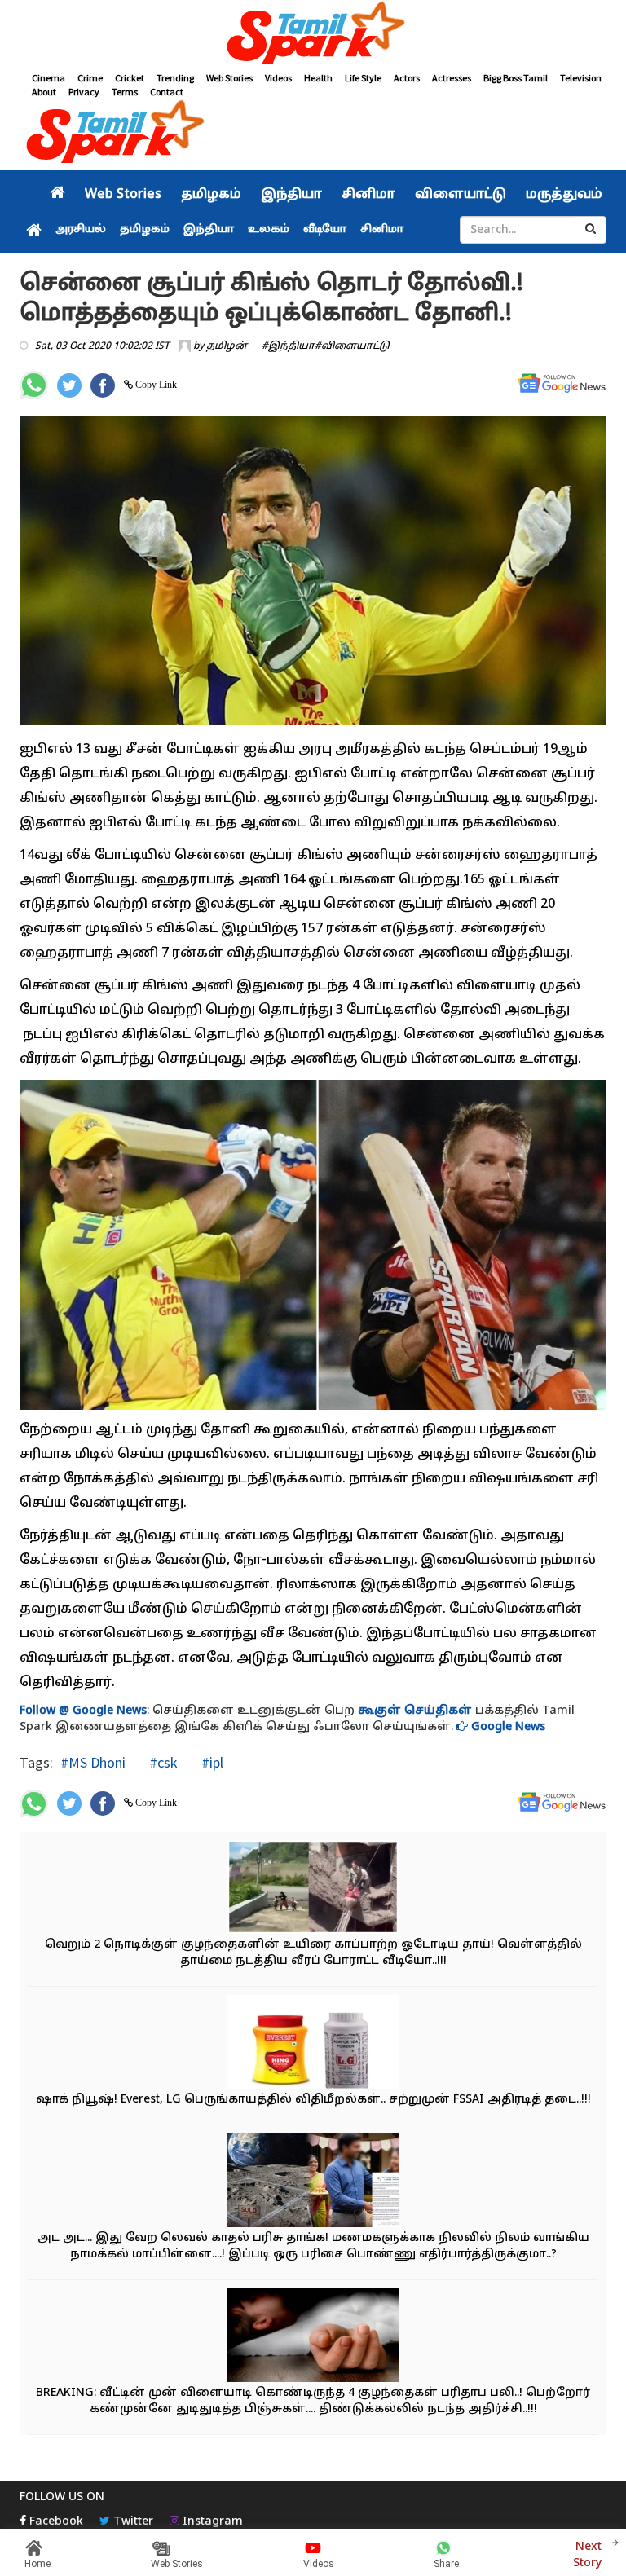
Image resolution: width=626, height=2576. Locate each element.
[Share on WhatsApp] (34, 385)
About (44, 92)
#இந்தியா (288, 346)
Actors (407, 78)
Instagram (211, 2522)
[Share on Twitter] (69, 385)
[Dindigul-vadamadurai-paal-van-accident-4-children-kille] (313, 2337)
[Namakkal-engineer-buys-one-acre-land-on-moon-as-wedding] (313, 2182)
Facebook (55, 2522)
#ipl (211, 1762)
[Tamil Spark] (313, 35)
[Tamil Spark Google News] (562, 383)
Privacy (84, 92)
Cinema (48, 78)
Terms (125, 92)
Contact (167, 92)
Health (318, 78)
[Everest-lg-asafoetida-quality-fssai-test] (313, 2043)
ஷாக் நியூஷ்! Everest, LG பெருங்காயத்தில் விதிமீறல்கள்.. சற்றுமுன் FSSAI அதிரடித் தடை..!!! (313, 2100)
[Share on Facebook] (103, 385)
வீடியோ (325, 230)
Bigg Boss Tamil (516, 78)
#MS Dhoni (93, 1762)
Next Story (587, 2555)
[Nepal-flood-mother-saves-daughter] (313, 1889)
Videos (278, 78)
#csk (162, 1762)
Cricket (130, 78)
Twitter (132, 2522)
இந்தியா (291, 195)
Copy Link (155, 385)
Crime (90, 78)
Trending (175, 78)
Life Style (363, 78)
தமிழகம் (211, 195)
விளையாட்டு (461, 195)
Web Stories (229, 78)
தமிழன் (227, 346)
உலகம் (269, 230)
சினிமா (368, 195)
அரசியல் (81, 230)
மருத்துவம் (564, 195)
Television (581, 78)
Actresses (452, 78)
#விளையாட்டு (352, 346)
